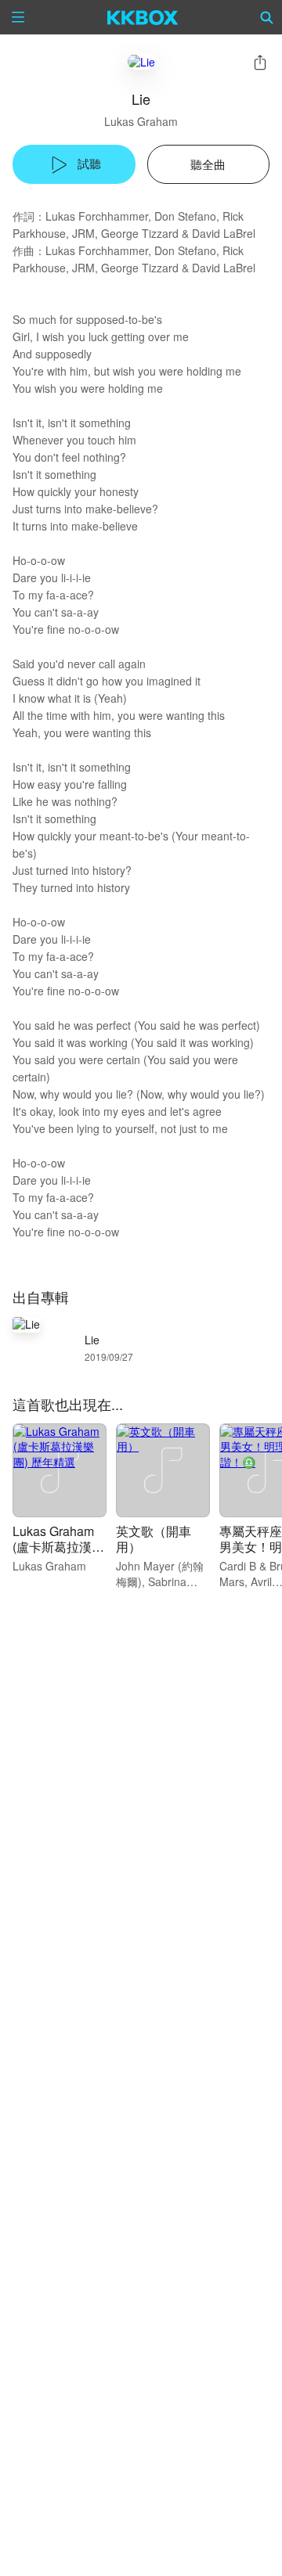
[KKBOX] (143, 17)
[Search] (267, 17)
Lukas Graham (141, 121)
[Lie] (141, 61)
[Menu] (18, 17)
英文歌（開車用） (154, 1539)
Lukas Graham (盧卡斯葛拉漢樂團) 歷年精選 (58, 1547)
